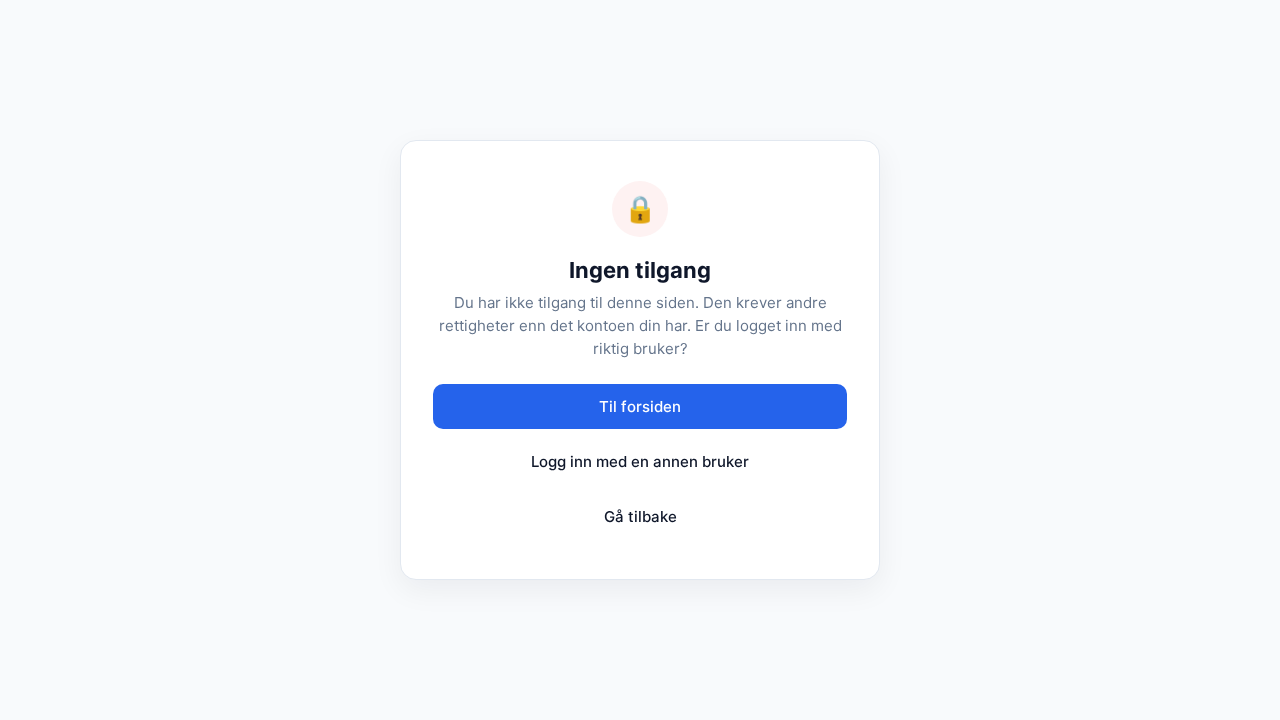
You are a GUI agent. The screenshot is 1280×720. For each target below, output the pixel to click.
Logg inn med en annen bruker (640, 461)
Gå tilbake (640, 516)
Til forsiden (640, 406)
